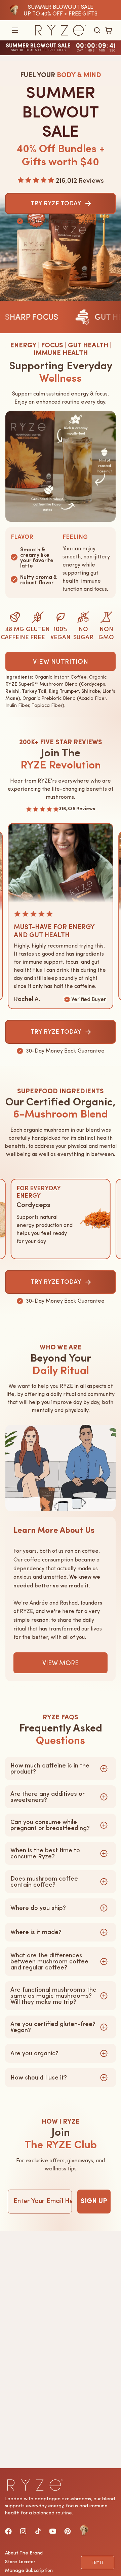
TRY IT (98, 2563)
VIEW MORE (61, 1663)
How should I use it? (39, 2077)
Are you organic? (34, 2053)
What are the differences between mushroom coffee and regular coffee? (49, 1961)
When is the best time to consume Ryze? (45, 1853)
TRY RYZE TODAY (56, 1032)
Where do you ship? (38, 1908)
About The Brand (24, 2553)
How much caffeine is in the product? (50, 1768)
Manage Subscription (29, 2570)
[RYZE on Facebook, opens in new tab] (8, 2531)
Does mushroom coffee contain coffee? (44, 1882)
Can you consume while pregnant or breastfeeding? (50, 1825)
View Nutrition (61, 661)
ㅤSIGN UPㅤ (94, 2201)
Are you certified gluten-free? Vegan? (53, 2027)
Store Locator (20, 2562)
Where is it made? (36, 1932)
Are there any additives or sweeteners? (48, 1797)
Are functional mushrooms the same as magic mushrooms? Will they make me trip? (53, 1996)
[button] (15, 30)
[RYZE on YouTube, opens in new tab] (53, 2531)
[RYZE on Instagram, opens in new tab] (23, 2531)
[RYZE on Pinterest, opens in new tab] (68, 2531)
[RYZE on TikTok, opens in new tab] (38, 2531)
